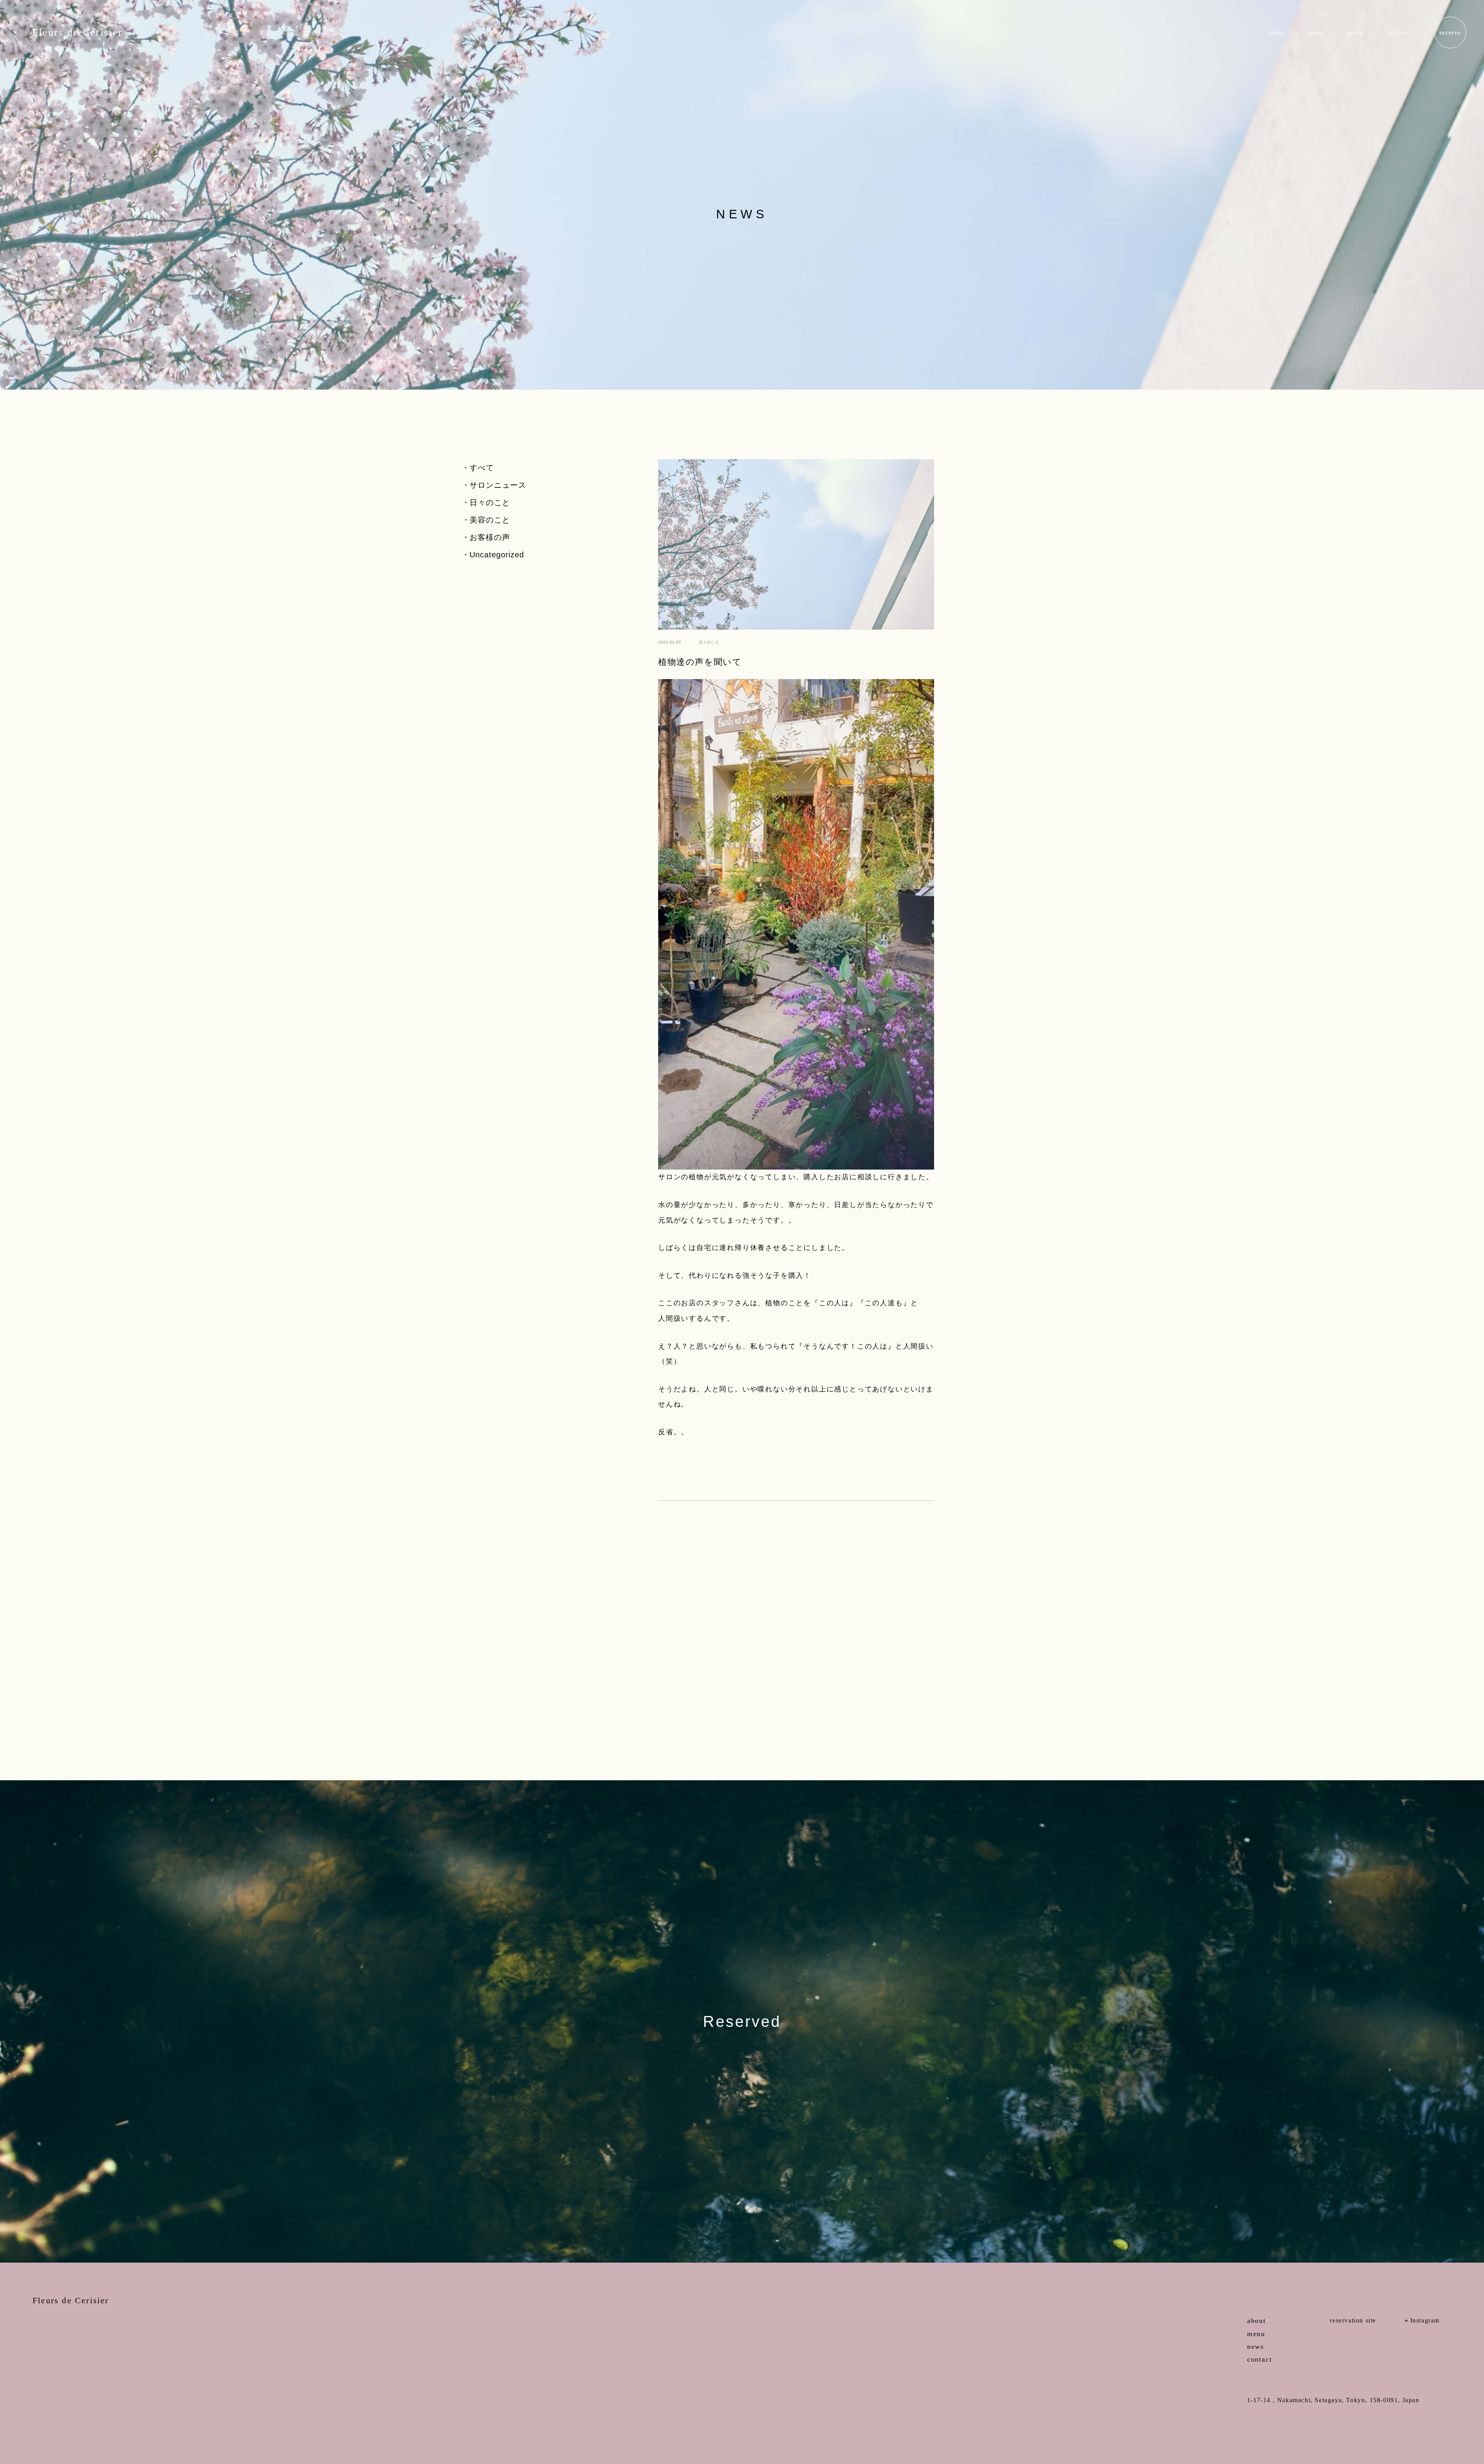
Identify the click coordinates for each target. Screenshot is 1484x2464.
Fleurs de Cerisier (78, 32)
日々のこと (490, 502)
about (1277, 33)
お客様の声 (490, 537)
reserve (1450, 33)
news (1355, 33)
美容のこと (490, 520)
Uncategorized (497, 555)
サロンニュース (498, 485)
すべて (482, 468)
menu (1316, 33)
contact (1397, 33)
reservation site (1353, 2321)
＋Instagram (1421, 2321)
